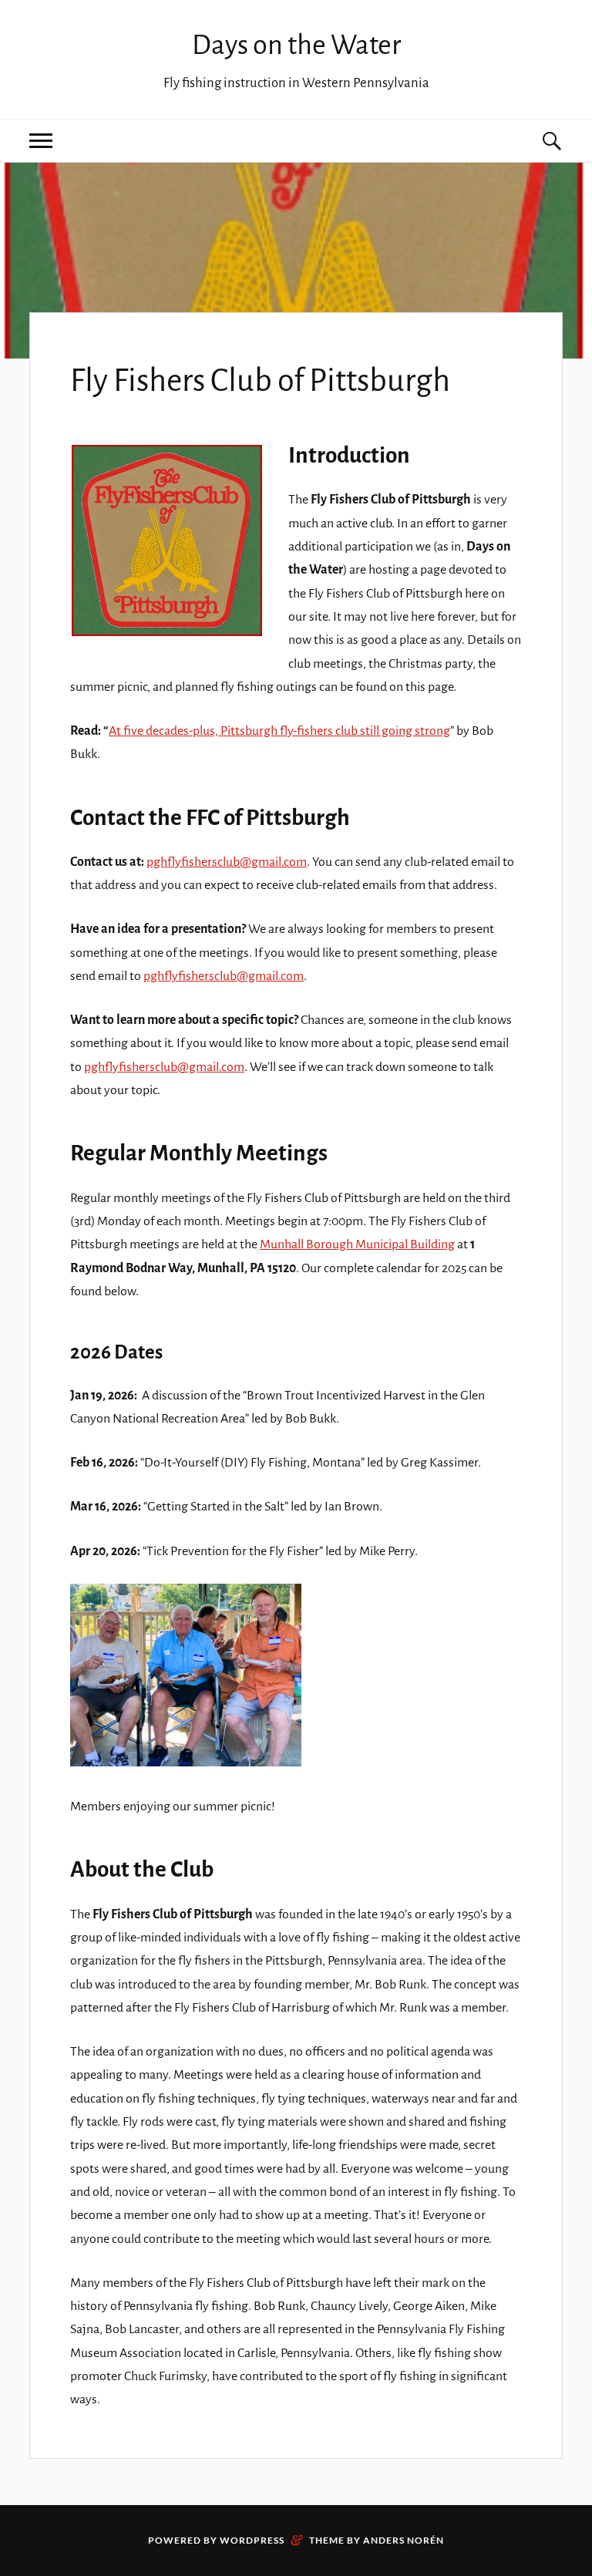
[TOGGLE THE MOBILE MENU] (41, 141)
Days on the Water (296, 45)
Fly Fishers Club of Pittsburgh (260, 381)
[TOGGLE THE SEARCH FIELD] (551, 141)
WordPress (252, 2540)
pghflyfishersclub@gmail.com (227, 862)
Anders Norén (404, 2540)
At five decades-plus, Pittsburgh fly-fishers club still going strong (279, 731)
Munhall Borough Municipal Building (357, 1244)
